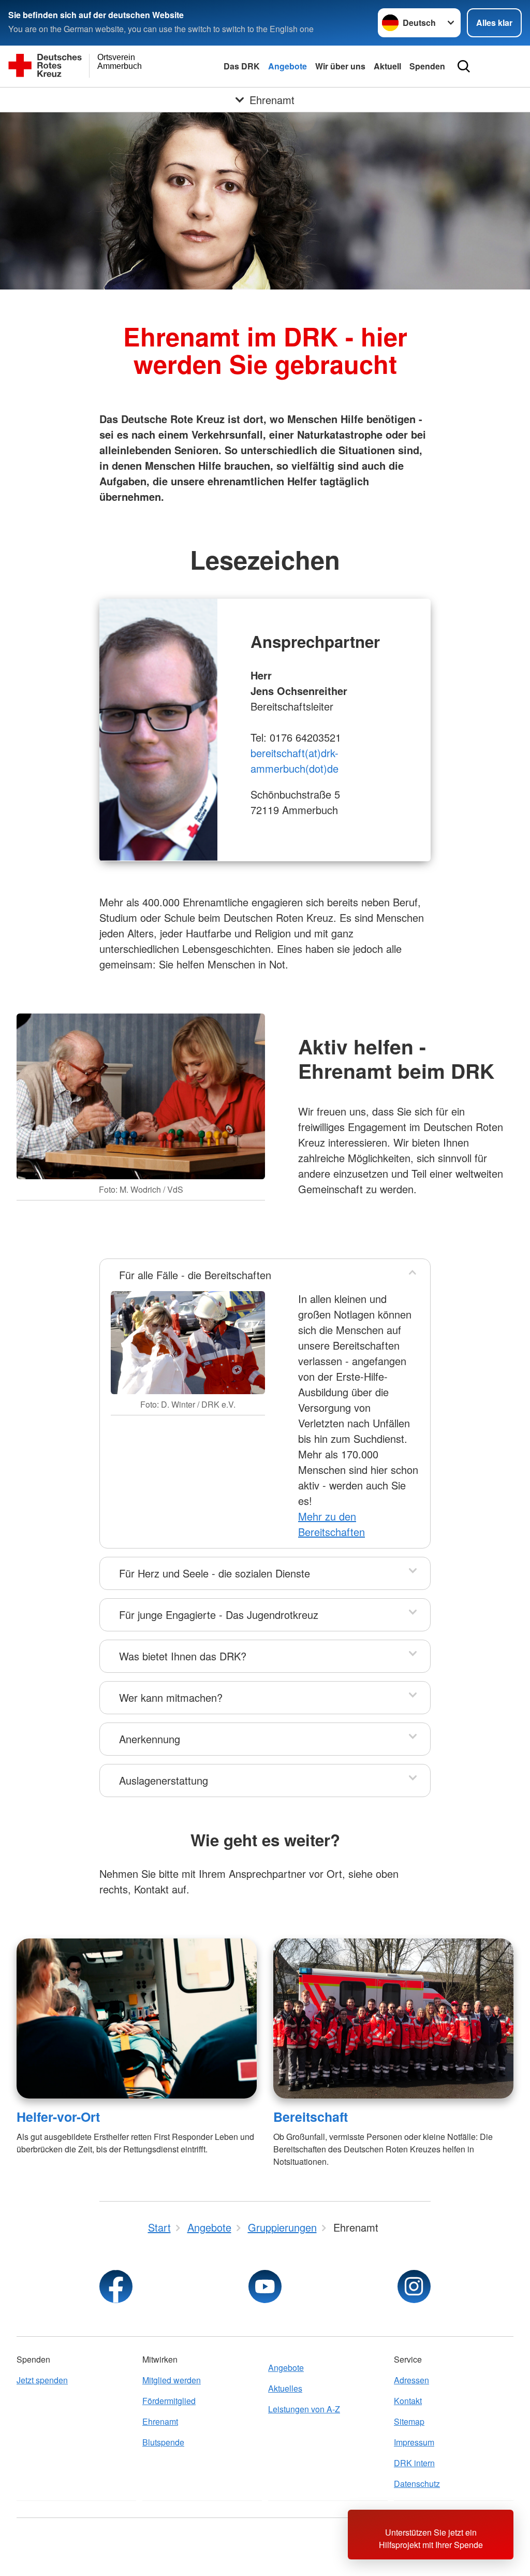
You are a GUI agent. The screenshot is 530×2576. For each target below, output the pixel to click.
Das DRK (242, 66)
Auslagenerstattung (164, 1780)
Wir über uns (340, 66)
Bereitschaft (311, 2117)
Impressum (414, 2442)
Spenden (427, 66)
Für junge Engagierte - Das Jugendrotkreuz (219, 1615)
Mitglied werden (172, 2380)
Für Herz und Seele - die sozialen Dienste (215, 1573)
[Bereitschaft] (393, 2018)
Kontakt (408, 2401)
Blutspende (163, 2442)
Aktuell (387, 66)
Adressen (411, 2380)
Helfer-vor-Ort (58, 2117)
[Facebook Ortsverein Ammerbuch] (116, 2286)
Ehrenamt (160, 2421)
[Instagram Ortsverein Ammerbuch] (414, 2286)
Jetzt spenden (42, 2380)
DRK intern (414, 2463)
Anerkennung (150, 1739)
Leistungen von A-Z (304, 2409)
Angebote (288, 66)
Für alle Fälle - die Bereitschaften (195, 1275)
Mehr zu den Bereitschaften (332, 1524)
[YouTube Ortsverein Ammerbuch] (265, 2286)
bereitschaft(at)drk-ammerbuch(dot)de (295, 761)
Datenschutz (417, 2484)
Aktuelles (285, 2388)
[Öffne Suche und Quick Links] (464, 66)
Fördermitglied (169, 2401)
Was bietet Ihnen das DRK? (183, 1656)
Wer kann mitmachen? (171, 1697)
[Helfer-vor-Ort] (137, 2018)
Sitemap (409, 2421)
